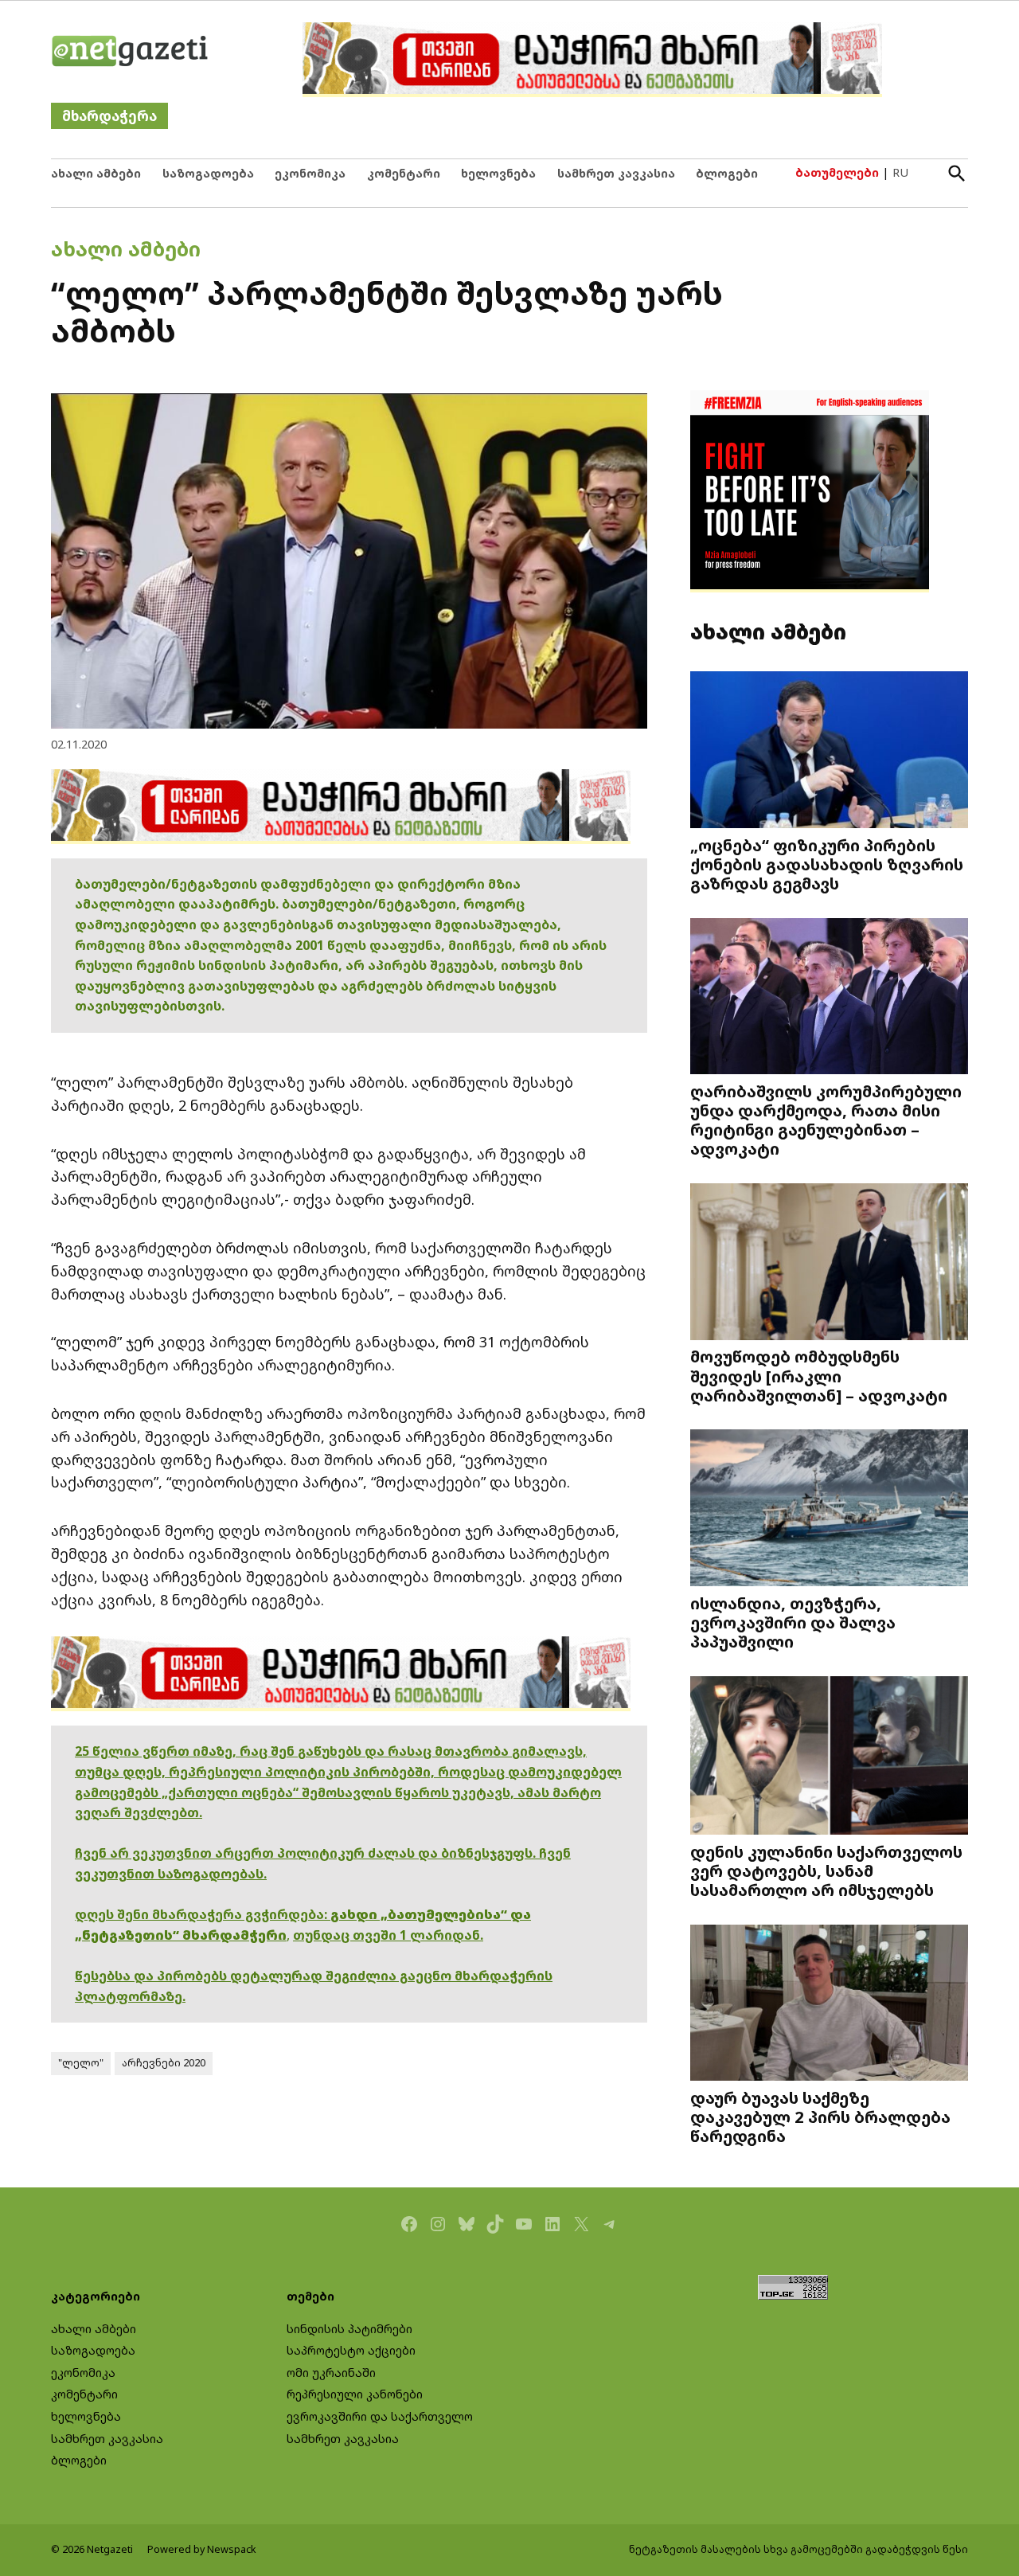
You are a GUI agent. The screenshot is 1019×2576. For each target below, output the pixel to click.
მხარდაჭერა (109, 116)
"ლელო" (81, 2063)
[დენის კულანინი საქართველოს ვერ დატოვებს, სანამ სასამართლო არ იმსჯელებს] (829, 1757)
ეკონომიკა (310, 173)
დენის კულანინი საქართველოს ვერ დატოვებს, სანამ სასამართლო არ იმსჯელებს (826, 1870)
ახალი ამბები (96, 173)
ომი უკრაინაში (331, 2373)
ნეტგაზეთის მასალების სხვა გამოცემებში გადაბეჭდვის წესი (798, 2549)
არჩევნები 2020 (164, 2063)
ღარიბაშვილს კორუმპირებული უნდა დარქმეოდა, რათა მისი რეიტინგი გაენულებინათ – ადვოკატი (826, 1120)
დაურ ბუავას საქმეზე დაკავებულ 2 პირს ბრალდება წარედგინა (820, 2117)
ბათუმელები (837, 172)
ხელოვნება (498, 173)
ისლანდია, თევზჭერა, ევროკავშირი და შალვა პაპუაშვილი (793, 1622)
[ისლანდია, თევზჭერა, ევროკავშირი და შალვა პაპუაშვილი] (829, 1509)
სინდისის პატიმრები (349, 2329)
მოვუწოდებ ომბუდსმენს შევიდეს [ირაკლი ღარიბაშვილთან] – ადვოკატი (819, 1375)
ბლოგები (727, 173)
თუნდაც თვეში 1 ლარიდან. (388, 1935)
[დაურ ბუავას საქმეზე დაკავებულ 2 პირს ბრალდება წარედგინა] (829, 2004)
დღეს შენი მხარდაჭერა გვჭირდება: (203, 1914)
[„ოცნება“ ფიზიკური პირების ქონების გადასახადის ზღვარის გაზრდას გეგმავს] (829, 751)
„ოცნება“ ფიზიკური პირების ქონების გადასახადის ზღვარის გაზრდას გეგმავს (827, 864)
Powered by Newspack (202, 2549)
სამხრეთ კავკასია (616, 173)
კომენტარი (404, 173)
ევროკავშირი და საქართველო (380, 2416)
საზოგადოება (208, 173)
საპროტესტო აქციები (351, 2350)
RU (900, 172)
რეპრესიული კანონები (355, 2394)
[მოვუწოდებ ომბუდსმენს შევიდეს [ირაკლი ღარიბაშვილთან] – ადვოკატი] (829, 1263)
